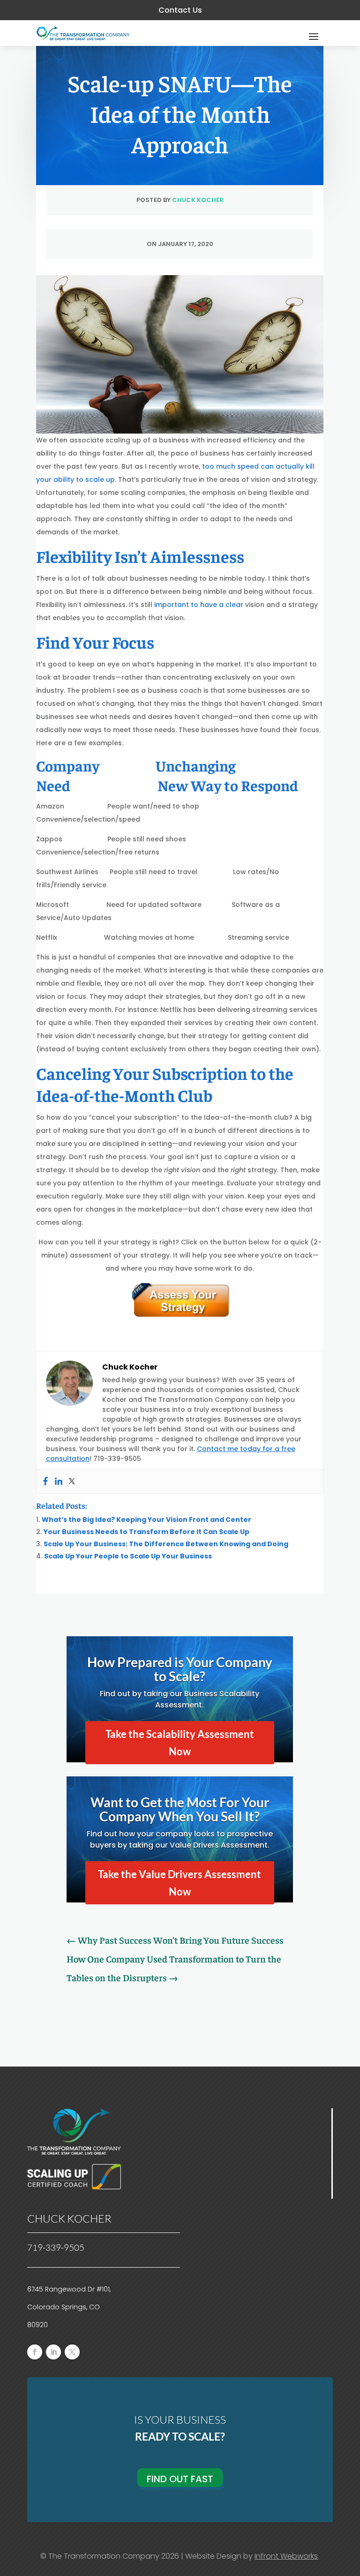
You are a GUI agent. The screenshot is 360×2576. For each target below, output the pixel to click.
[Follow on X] (72, 2352)
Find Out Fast (180, 2479)
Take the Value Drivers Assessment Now (180, 1883)
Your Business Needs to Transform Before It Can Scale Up (146, 1532)
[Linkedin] (59, 1482)
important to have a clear (200, 605)
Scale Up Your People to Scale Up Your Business (128, 1556)
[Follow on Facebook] (35, 2352)
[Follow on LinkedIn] (53, 2352)
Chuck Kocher (198, 200)
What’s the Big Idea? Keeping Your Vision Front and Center (146, 1520)
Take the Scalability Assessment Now (180, 1743)
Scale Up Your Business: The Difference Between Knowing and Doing (166, 1544)
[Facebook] (45, 1482)
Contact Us (180, 10)
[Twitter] (72, 1482)
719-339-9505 (56, 2247)
